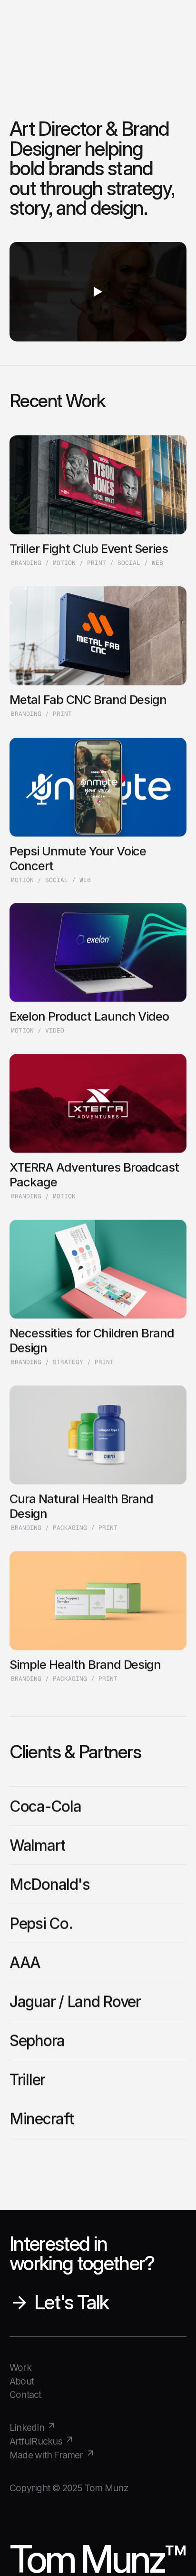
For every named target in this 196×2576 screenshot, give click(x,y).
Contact (25, 2395)
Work (20, 2367)
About (22, 2381)
